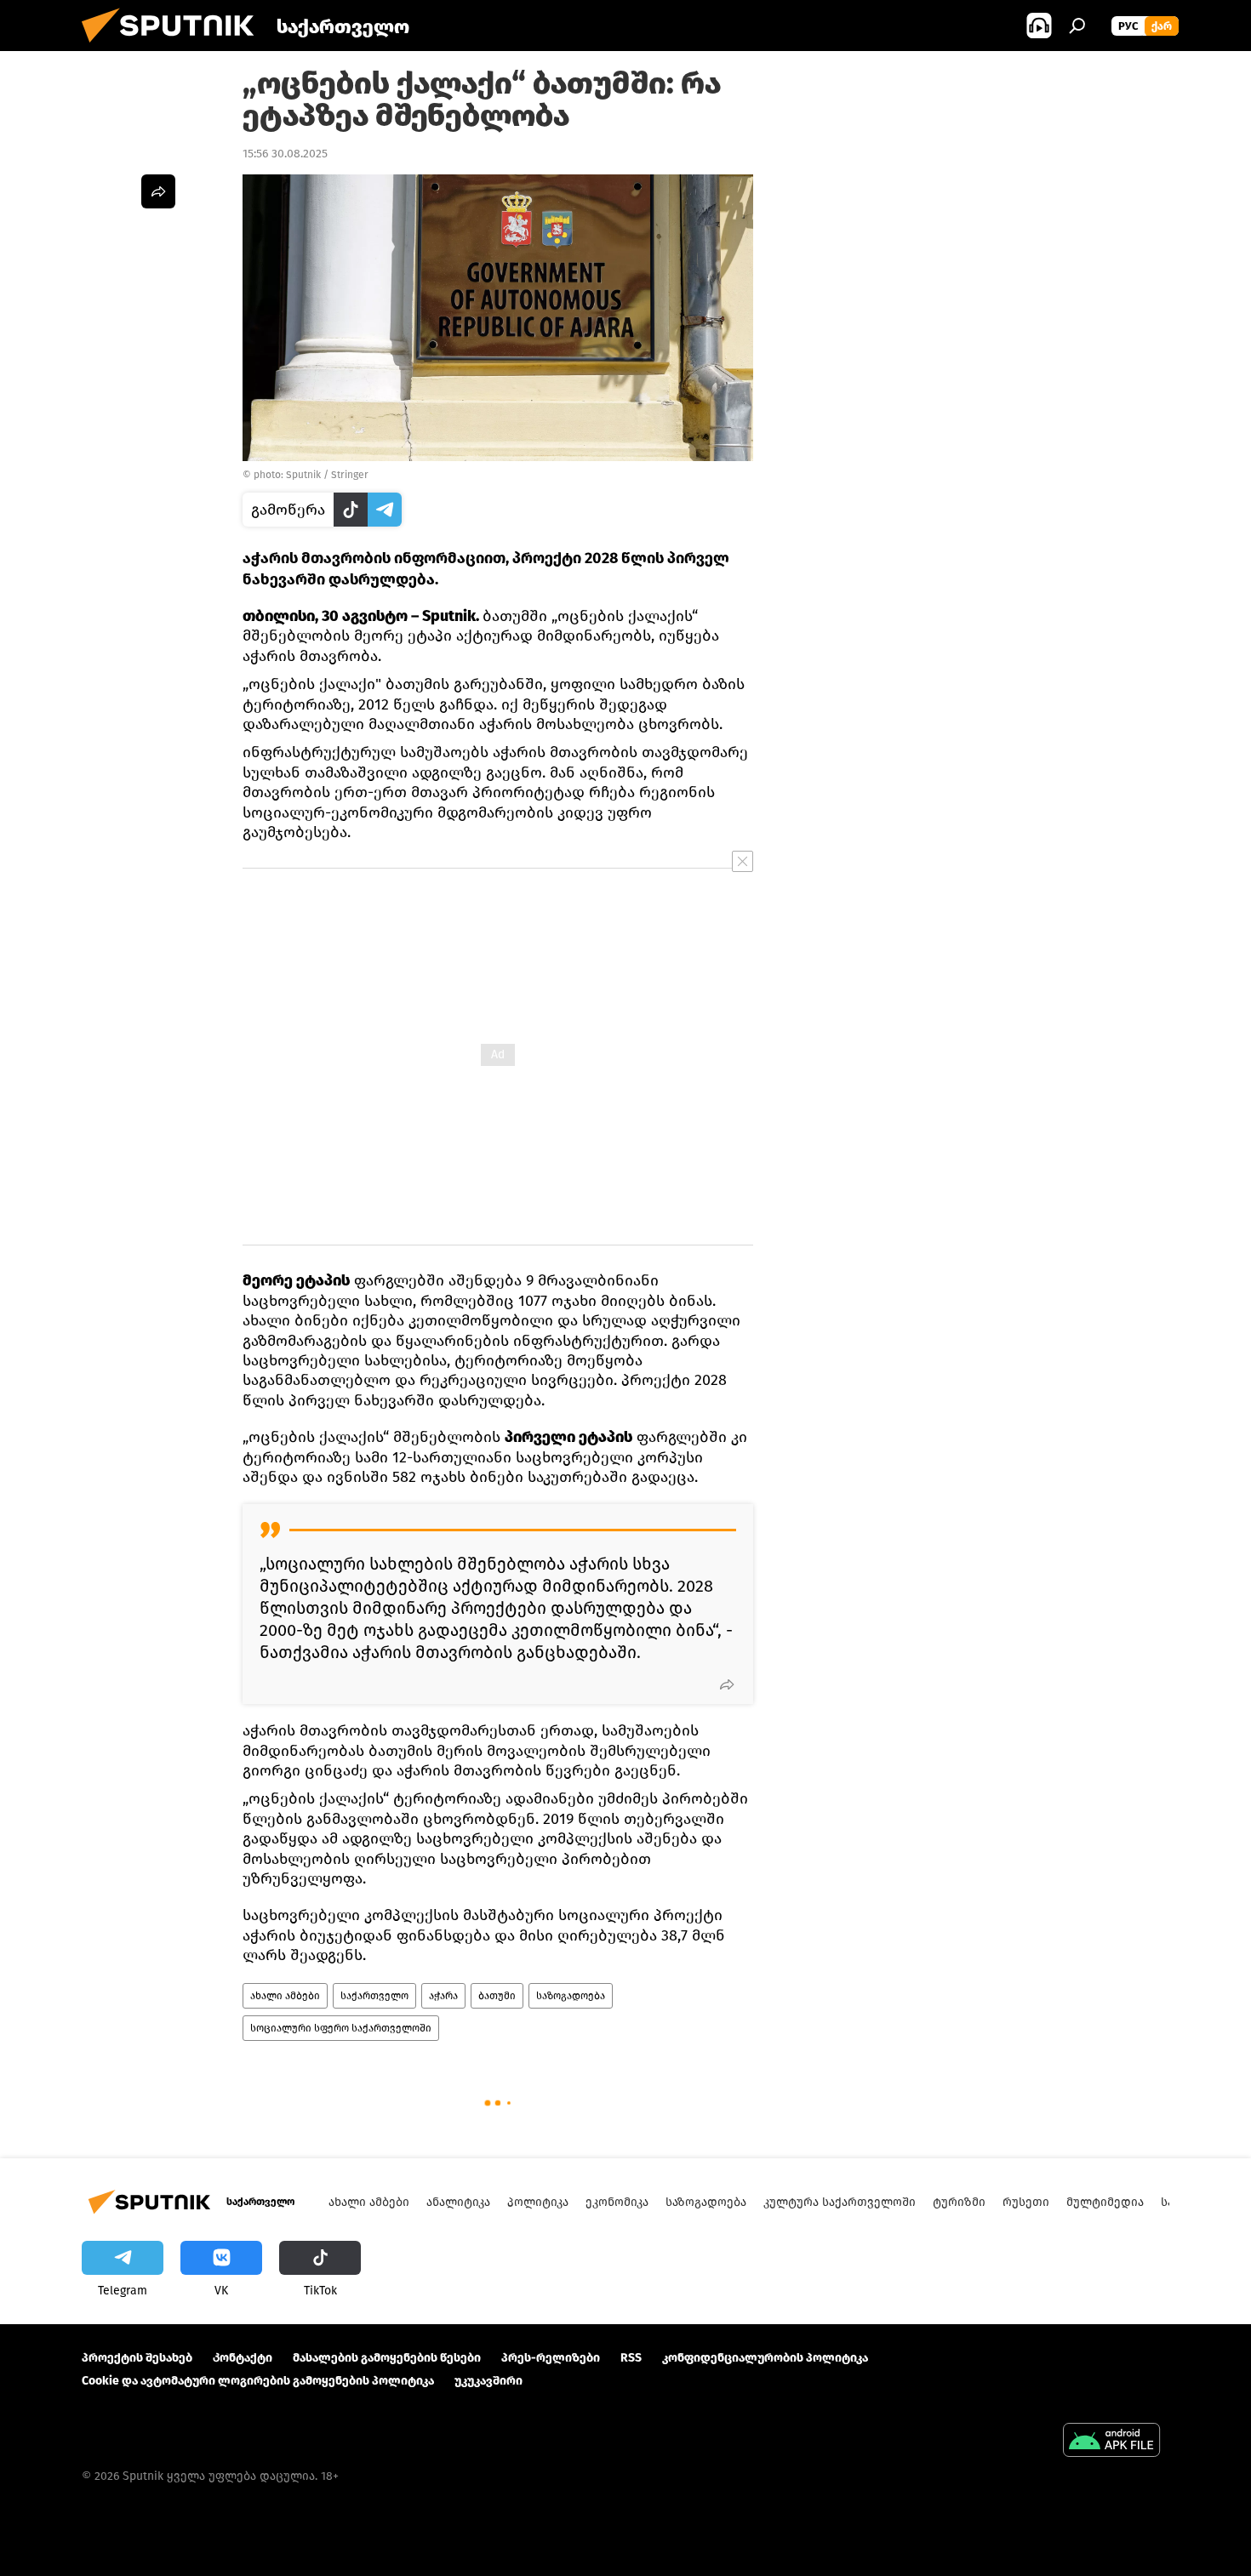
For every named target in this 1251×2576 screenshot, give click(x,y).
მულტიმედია (1105, 2202)
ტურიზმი (959, 2202)
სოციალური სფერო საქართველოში (341, 2028)
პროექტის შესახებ (137, 2358)
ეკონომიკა (617, 2202)
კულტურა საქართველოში (840, 2202)
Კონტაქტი (243, 2358)
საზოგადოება (571, 1996)
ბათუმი (497, 1996)
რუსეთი (1026, 2202)
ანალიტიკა (458, 2202)
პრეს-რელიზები (551, 2358)
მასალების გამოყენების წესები (387, 2358)
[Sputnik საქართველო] (174, 47)
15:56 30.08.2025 (285, 154)
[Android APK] (1111, 2442)
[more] (727, 1684)
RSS (631, 2358)
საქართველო (374, 1996)
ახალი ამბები (285, 1996)
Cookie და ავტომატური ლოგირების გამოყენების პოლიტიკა (258, 2381)
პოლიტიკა (538, 2202)
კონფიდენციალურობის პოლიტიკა (765, 2358)
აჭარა (443, 1996)
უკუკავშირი (488, 2381)
